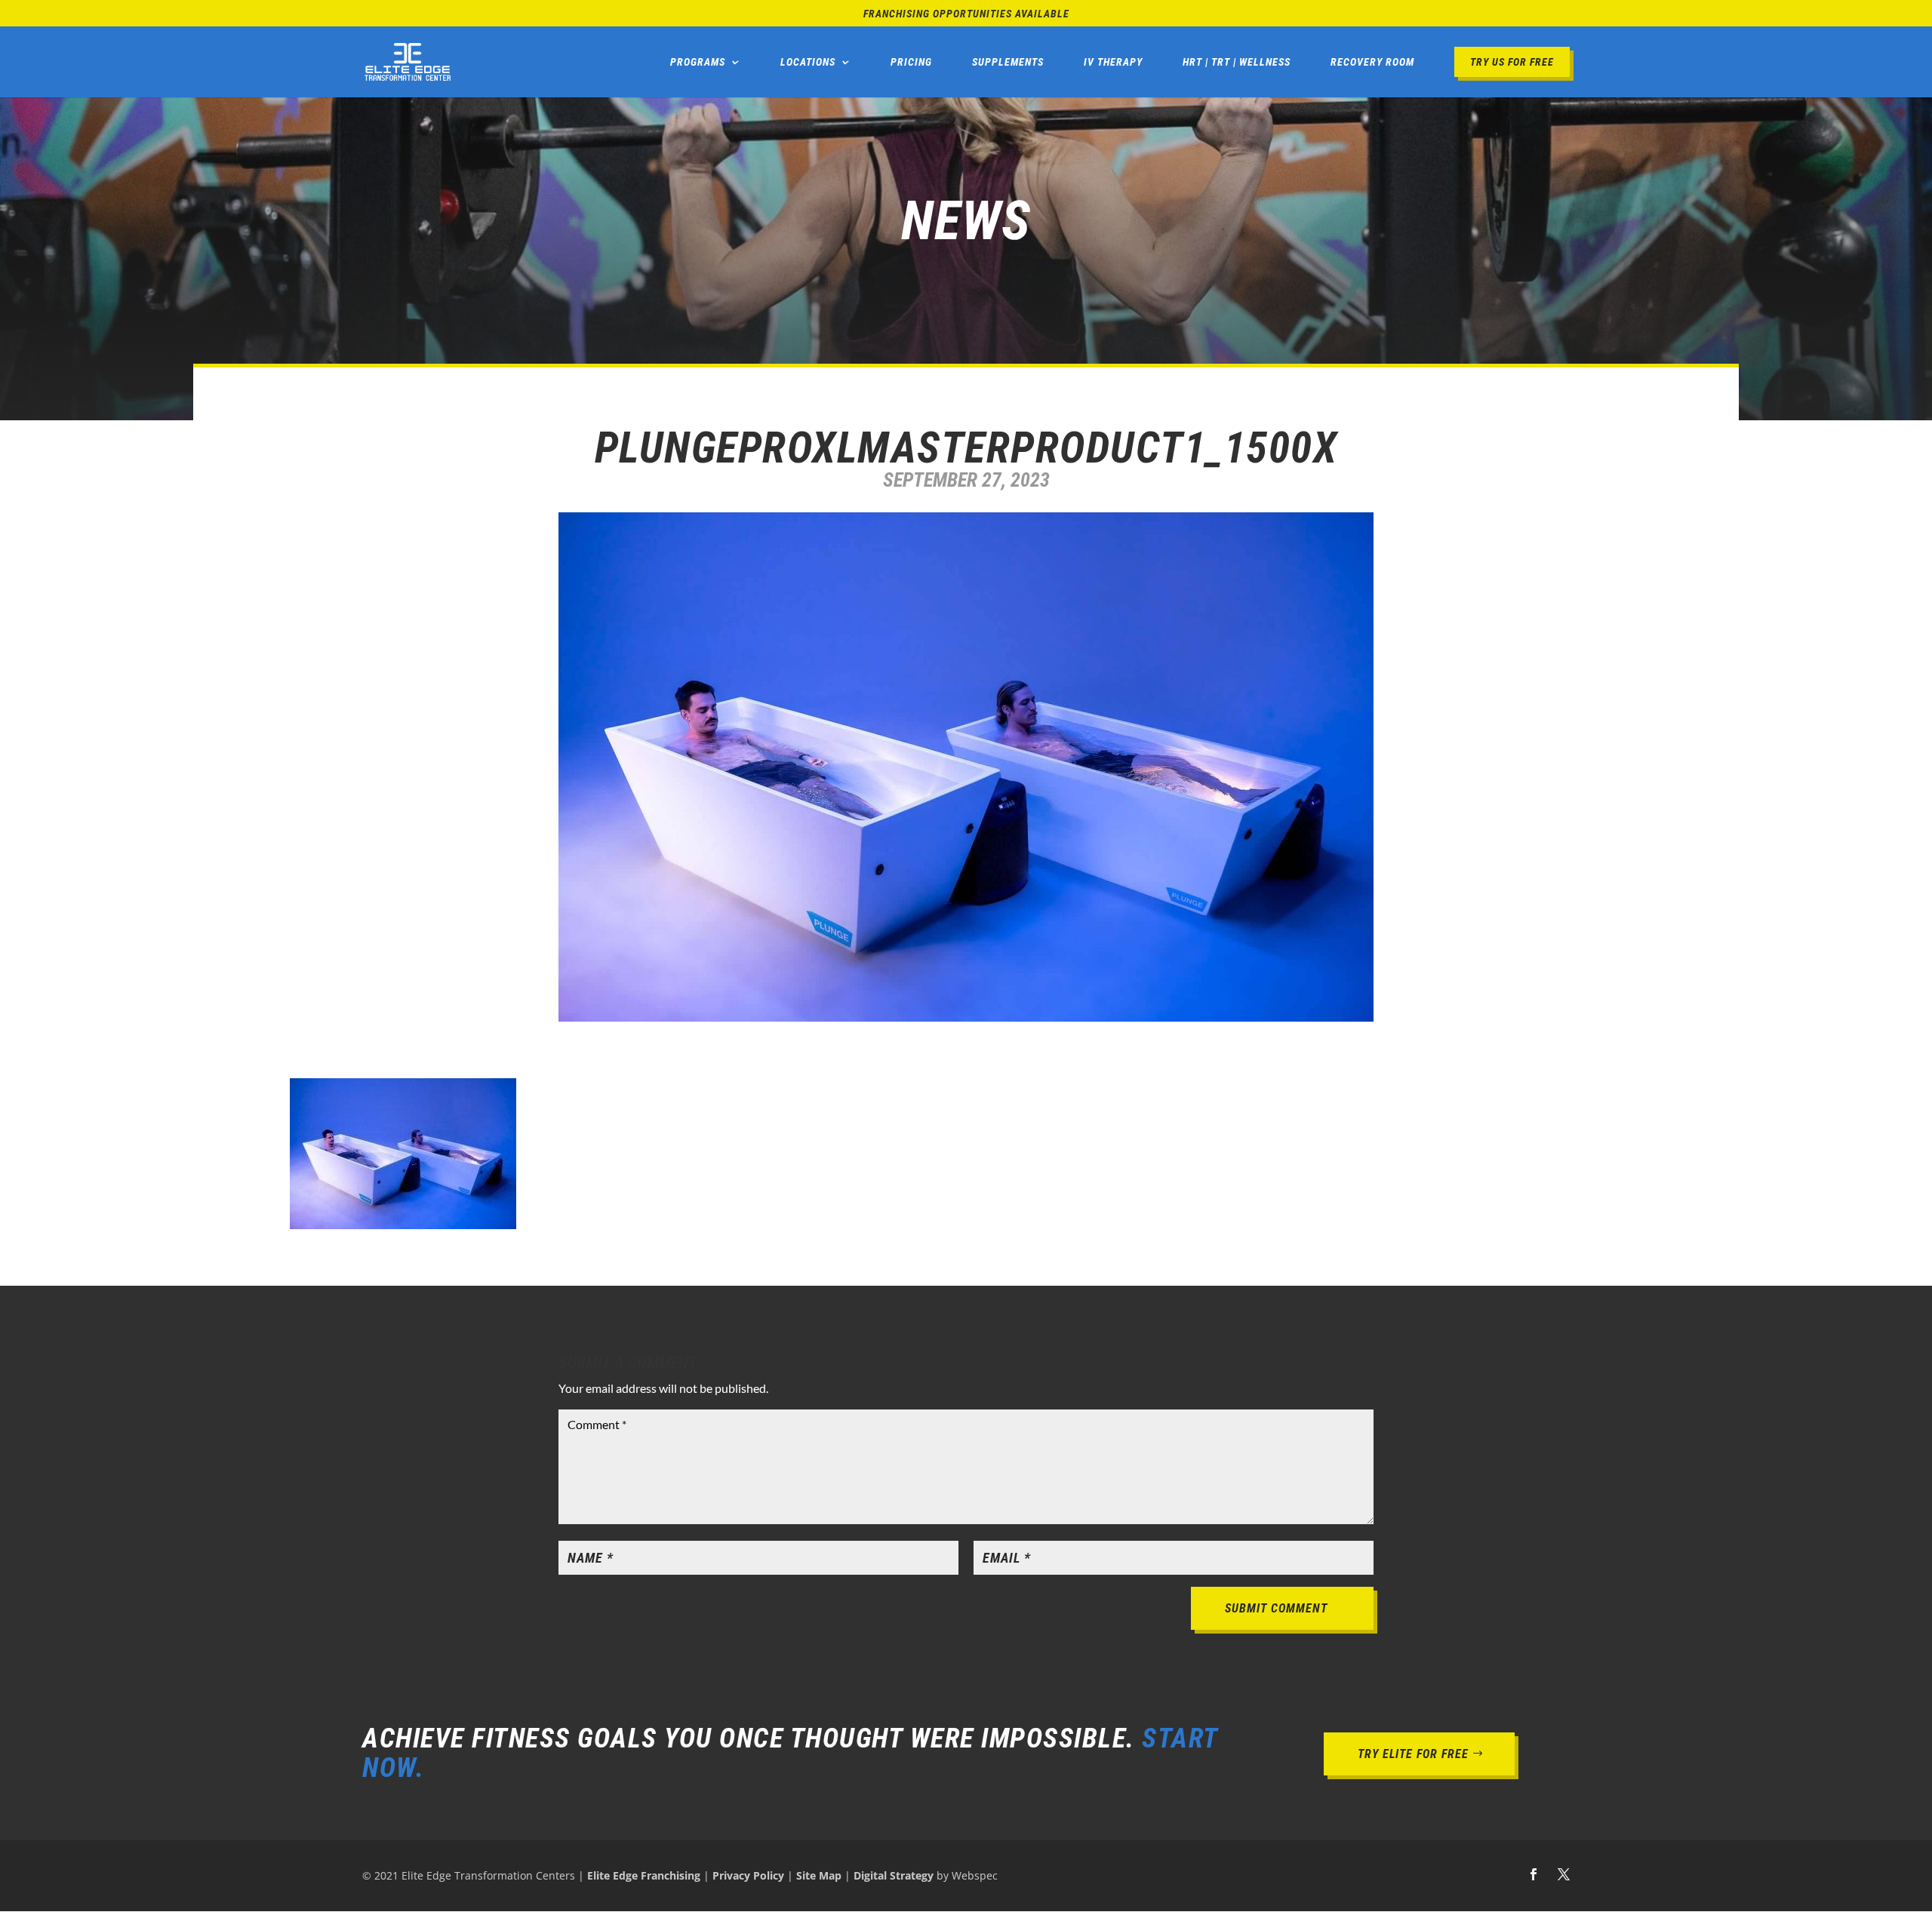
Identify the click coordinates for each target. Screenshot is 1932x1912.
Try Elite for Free (1413, 1754)
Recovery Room (1372, 62)
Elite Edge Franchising (644, 1875)
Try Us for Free (1512, 62)
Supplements (1008, 62)
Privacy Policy (748, 1875)
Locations (808, 62)
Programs (698, 62)
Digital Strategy (894, 1875)
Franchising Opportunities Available (966, 14)
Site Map (819, 1875)
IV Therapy (1113, 62)
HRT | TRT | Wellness (1237, 62)
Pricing (911, 62)
